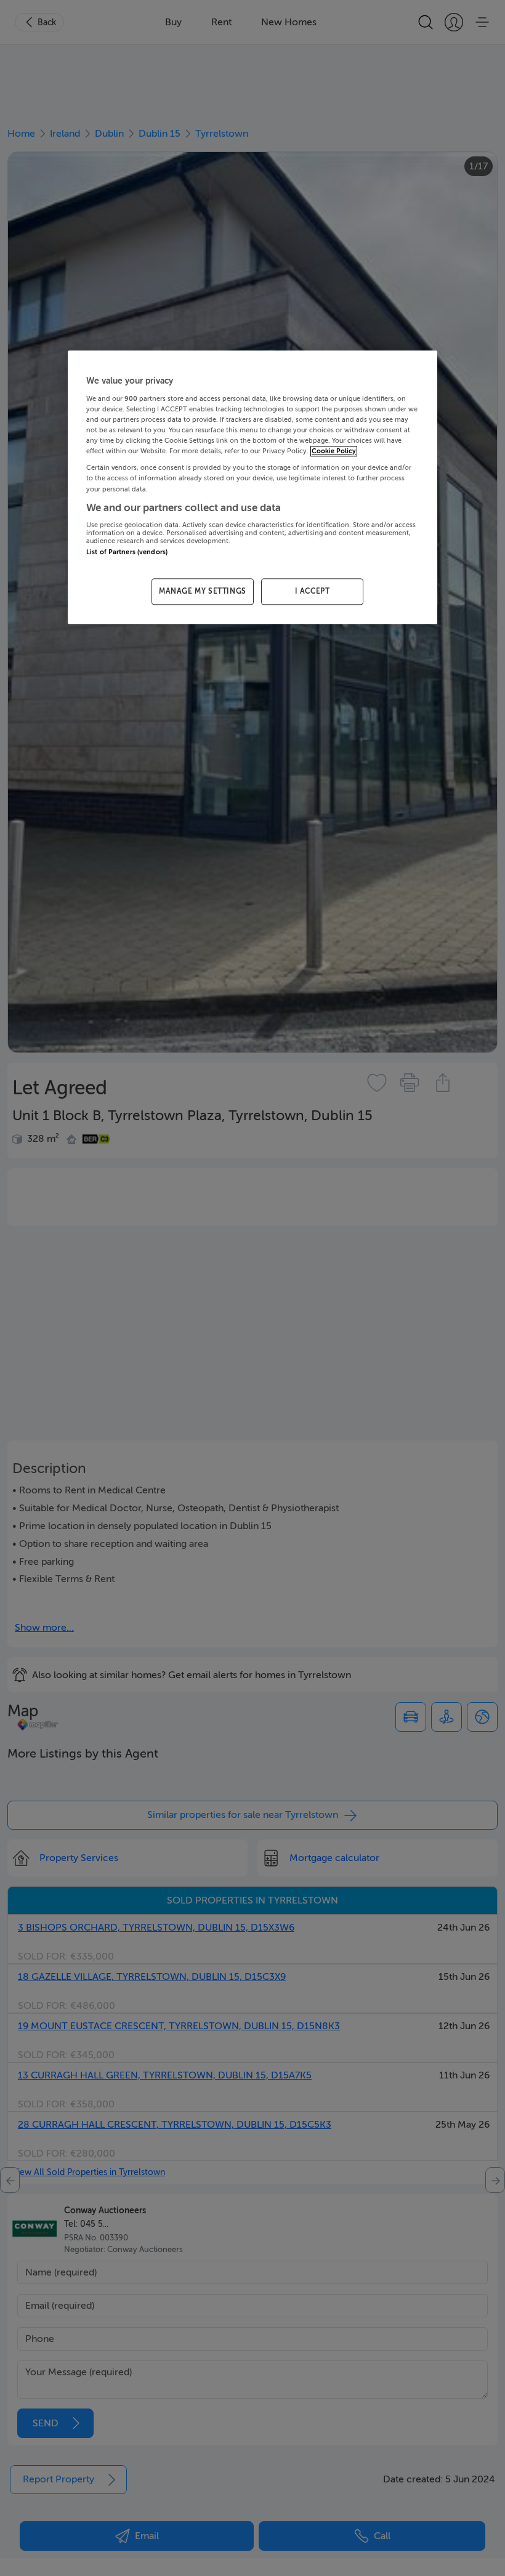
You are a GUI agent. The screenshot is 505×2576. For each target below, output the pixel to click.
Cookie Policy (334, 452)
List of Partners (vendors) (127, 552)
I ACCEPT (313, 592)
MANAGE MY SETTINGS (203, 592)
